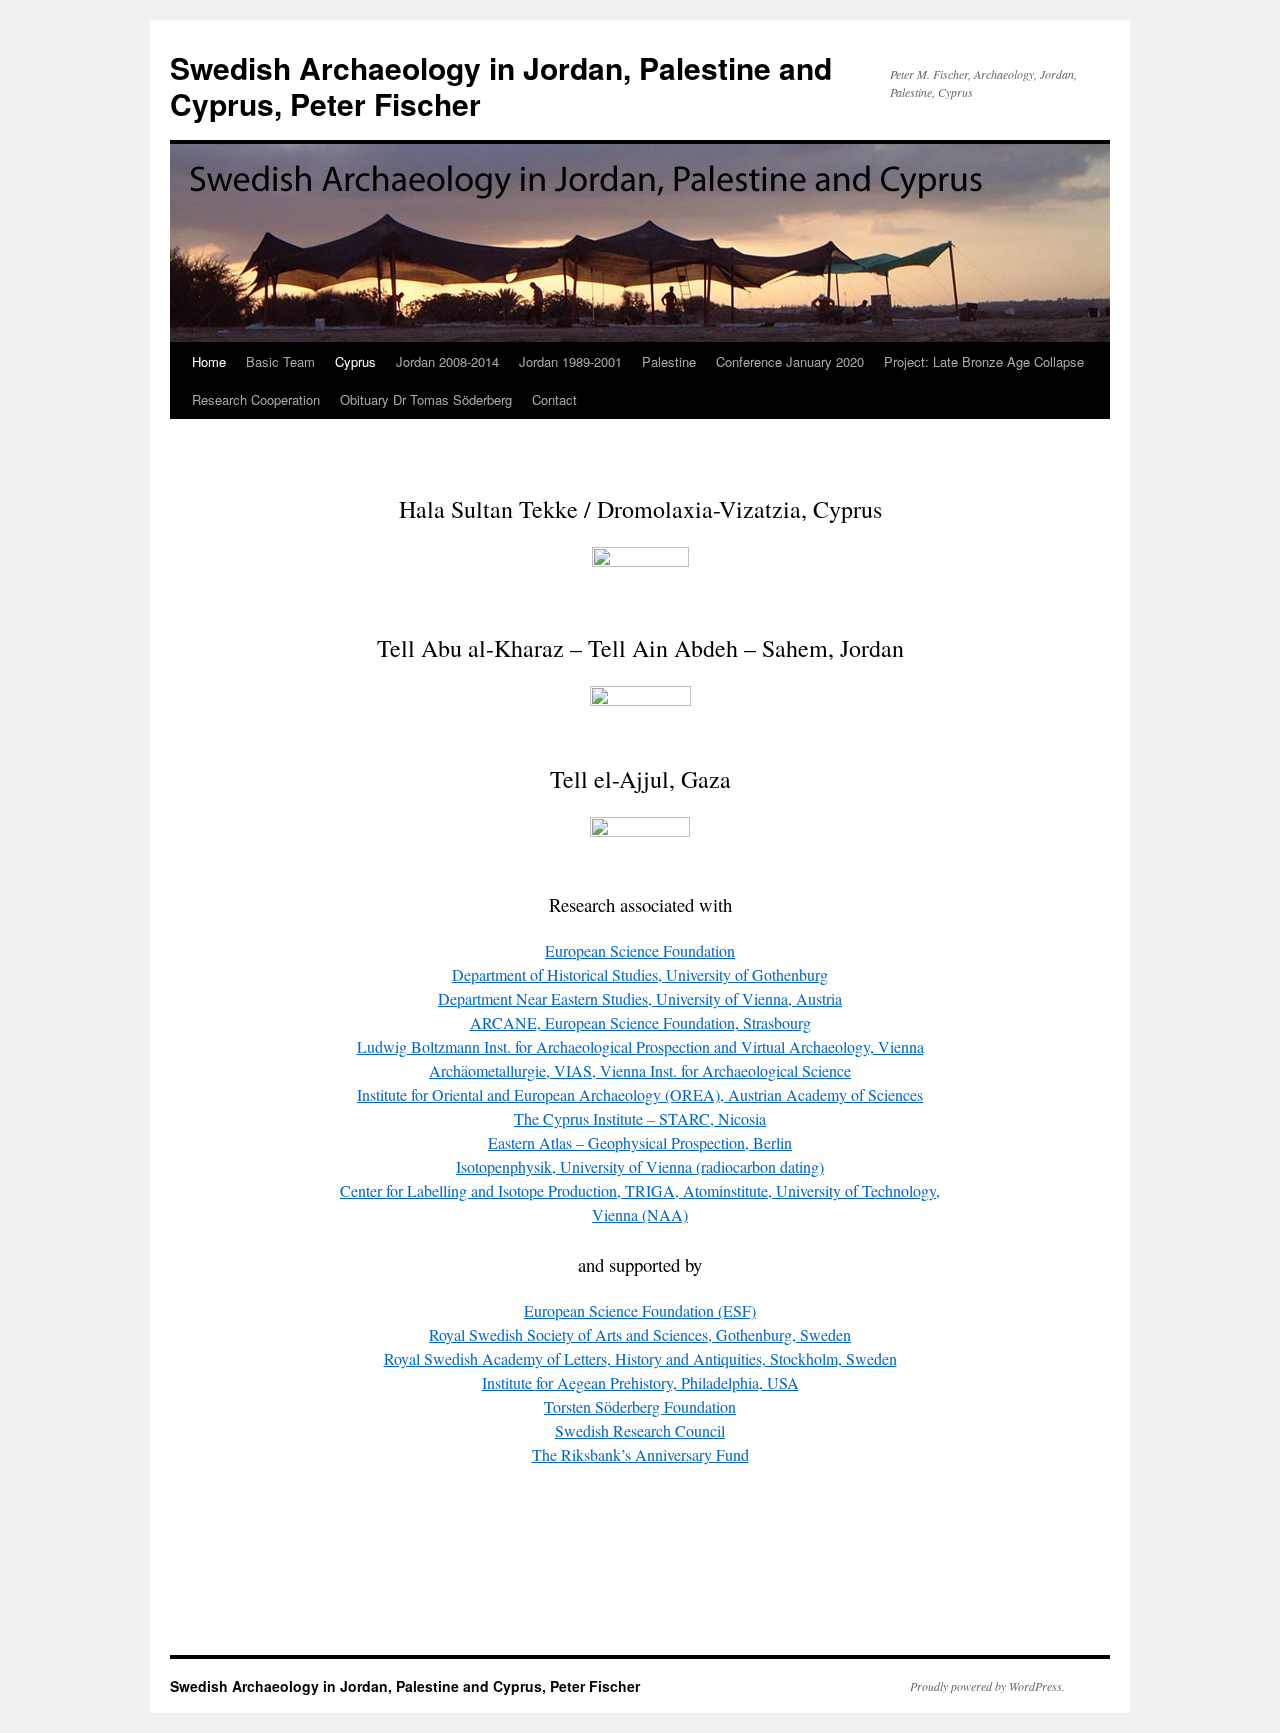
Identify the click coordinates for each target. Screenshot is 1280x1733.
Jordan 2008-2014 (447, 361)
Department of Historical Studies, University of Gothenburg (640, 974)
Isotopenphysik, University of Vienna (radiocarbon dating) (640, 1166)
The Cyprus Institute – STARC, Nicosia (640, 1118)
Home (209, 361)
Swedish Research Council (640, 1430)
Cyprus (355, 361)
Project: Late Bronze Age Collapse (984, 361)
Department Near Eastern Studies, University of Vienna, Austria (640, 998)
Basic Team (280, 361)
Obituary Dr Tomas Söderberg (426, 399)
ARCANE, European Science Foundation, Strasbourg (640, 1022)
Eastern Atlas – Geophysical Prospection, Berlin (640, 1142)
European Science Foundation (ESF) (640, 1310)
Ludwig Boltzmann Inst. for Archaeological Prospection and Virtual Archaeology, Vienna (640, 1046)
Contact (554, 399)
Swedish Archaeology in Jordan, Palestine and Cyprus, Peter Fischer (501, 85)
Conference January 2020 (790, 361)
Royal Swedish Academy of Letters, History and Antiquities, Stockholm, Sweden (640, 1358)
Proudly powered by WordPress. (987, 1686)
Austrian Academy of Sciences (640, 1094)
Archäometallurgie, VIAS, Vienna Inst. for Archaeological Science (640, 1070)
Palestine (669, 361)
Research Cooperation (256, 399)
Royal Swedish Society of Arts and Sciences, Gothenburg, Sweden (640, 1334)
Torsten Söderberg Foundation (640, 1406)
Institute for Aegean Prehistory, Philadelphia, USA (640, 1382)
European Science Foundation (640, 950)
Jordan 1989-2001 (570, 361)
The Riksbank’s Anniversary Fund (640, 1454)
